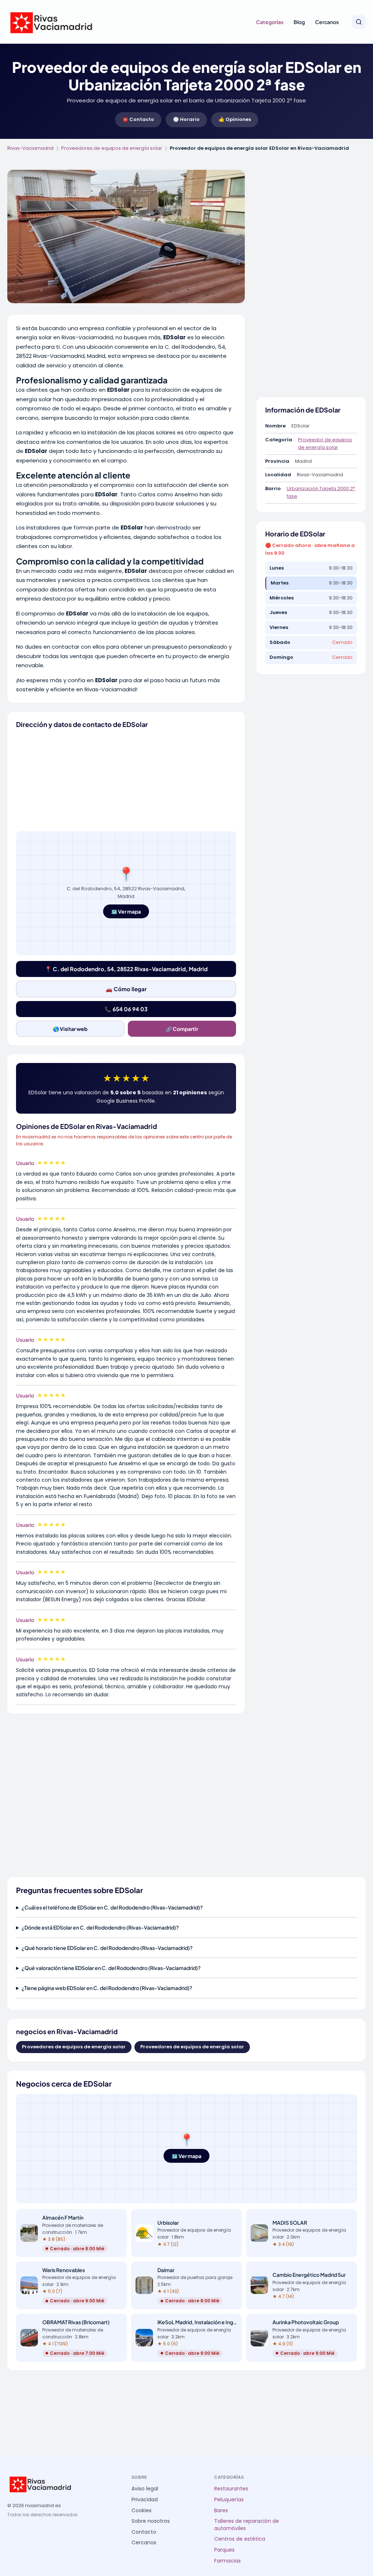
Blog (299, 22)
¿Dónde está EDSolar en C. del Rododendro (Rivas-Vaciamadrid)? (100, 1927)
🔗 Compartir (182, 1029)
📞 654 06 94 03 (126, 1009)
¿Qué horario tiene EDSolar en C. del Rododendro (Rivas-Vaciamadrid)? (107, 1948)
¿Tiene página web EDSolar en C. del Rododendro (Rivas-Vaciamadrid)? (107, 1988)
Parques (224, 2550)
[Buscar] (359, 22)
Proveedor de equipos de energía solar (325, 443)
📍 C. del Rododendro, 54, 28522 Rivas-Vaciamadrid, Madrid (126, 969)
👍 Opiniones (235, 119)
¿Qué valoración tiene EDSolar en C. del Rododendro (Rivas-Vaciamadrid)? (111, 1968)
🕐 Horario (186, 119)
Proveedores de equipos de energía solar (112, 148)
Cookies (142, 2511)
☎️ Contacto (138, 119)
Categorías (270, 22)
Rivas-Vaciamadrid (30, 148)
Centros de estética (240, 2539)
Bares (221, 2511)
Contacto (144, 2532)
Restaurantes (231, 2489)
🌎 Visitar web (70, 1029)
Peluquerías (229, 2500)
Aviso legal (145, 2489)
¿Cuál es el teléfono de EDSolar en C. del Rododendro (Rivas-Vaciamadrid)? (112, 1907)
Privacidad (145, 2500)
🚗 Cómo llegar (126, 989)
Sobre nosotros (151, 2521)
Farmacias (227, 2561)
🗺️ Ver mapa (126, 911)
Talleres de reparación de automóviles (247, 2525)
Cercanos (327, 22)
